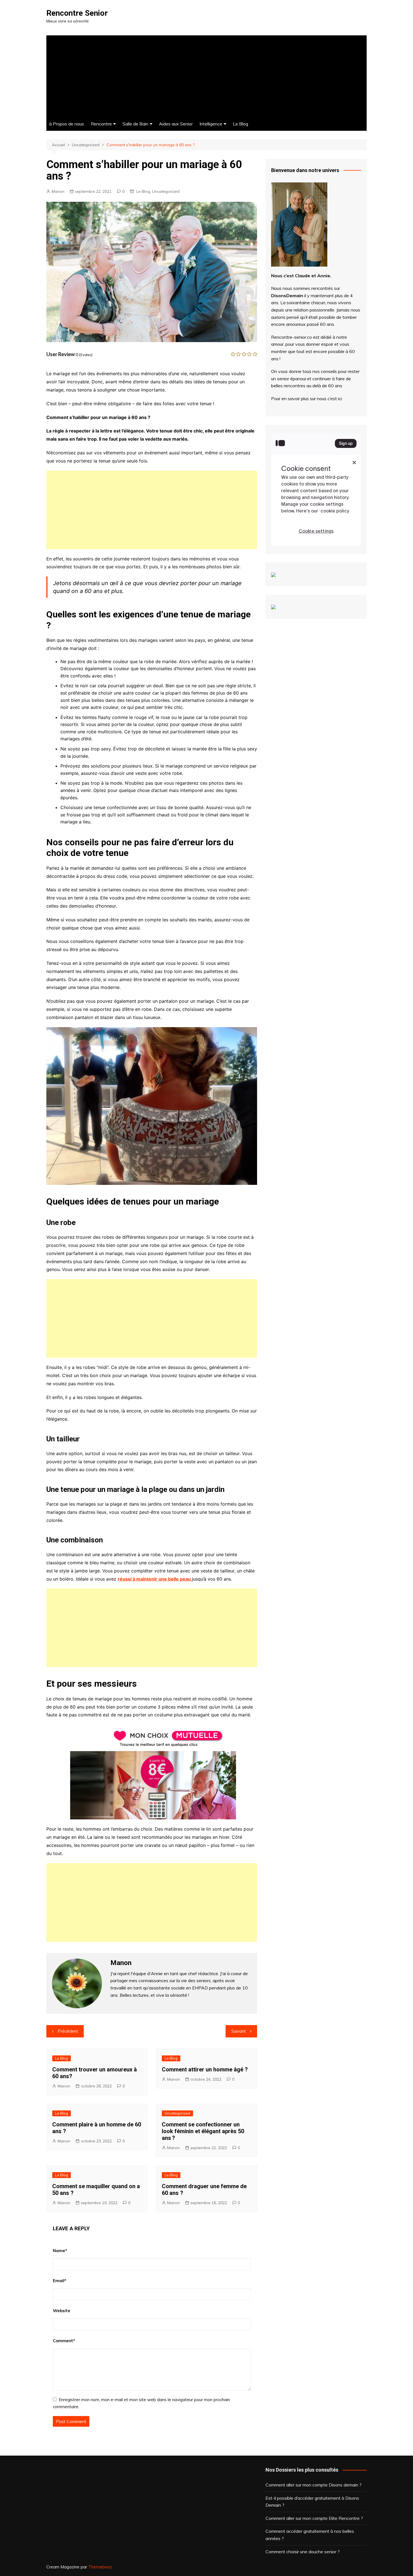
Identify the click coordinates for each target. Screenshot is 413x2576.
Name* (60, 2251)
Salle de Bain (135, 124)
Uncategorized (166, 191)
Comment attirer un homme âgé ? (205, 2069)
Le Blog (240, 124)
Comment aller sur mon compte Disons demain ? (314, 2485)
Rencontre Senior (77, 13)
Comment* (64, 2341)
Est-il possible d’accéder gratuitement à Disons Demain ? (312, 2502)
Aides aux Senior (176, 124)
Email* (60, 2281)
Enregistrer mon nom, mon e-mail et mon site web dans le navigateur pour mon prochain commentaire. (141, 2403)
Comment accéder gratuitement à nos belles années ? (310, 2535)
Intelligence (211, 124)
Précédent (68, 2031)
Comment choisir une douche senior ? (303, 2552)
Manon (58, 191)
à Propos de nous (67, 124)
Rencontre (101, 124)
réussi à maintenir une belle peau (155, 1579)
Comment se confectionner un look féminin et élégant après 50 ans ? (203, 2131)
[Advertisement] (206, 75)
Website (62, 2311)
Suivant (239, 2031)
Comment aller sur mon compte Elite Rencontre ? (314, 2518)
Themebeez (100, 2567)
